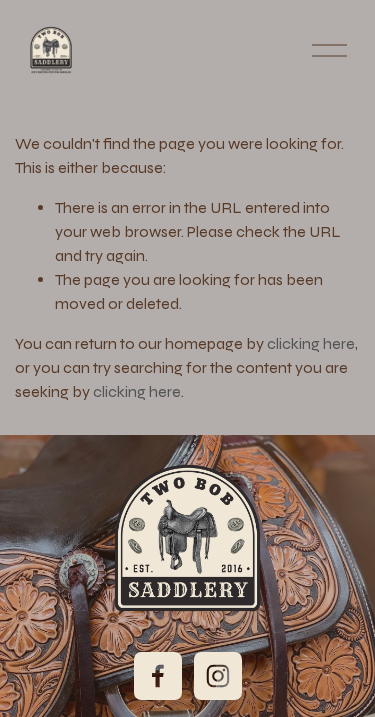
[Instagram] (218, 676)
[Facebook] (158, 676)
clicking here (311, 343)
